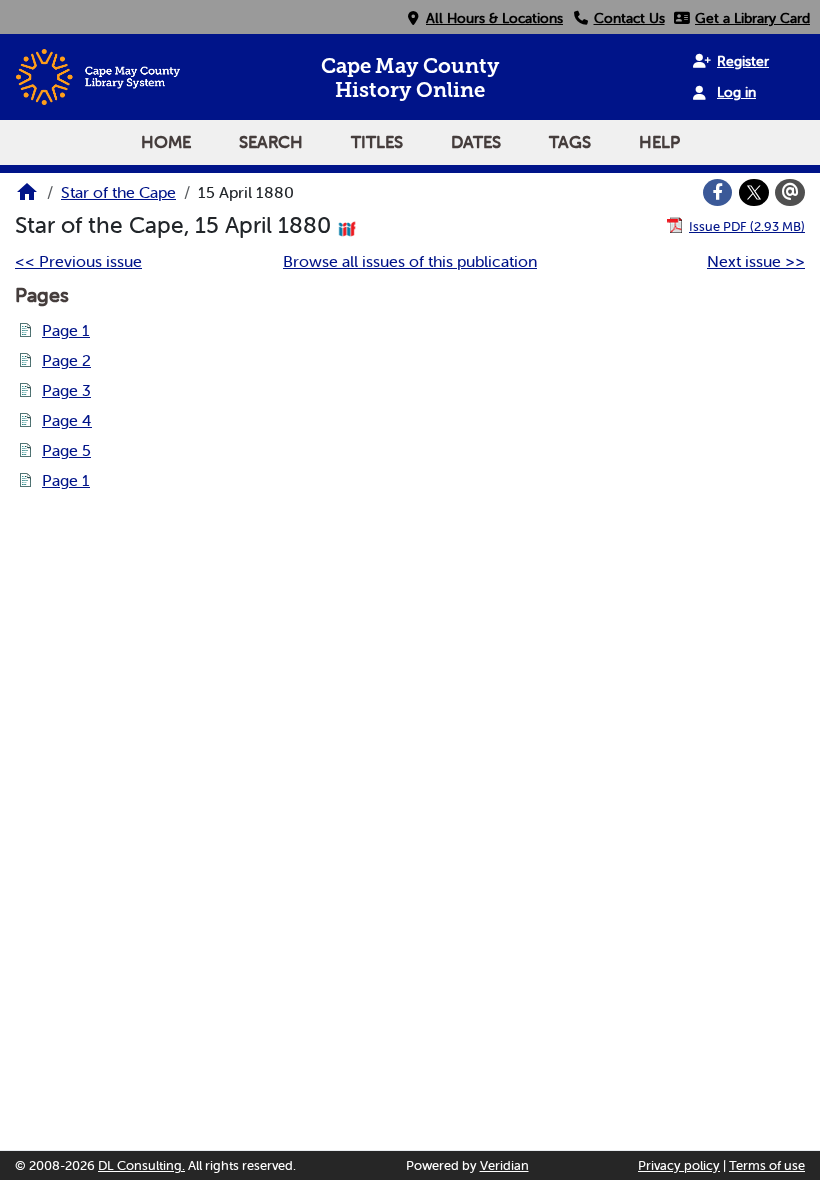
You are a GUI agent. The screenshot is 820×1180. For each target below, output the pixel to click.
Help (659, 142)
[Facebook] (718, 193)
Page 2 (66, 360)
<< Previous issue (78, 261)
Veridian (504, 1165)
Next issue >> (756, 261)
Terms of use (767, 1165)
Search (271, 142)
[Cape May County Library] (27, 198)
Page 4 (67, 420)
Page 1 (66, 330)
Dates (476, 142)
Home (166, 142)
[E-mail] (790, 193)
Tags (570, 142)
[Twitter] (754, 193)
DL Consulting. (141, 1165)
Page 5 (66, 450)
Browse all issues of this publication (410, 261)
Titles (377, 142)
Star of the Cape (118, 192)
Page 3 (66, 390)
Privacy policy (679, 1165)
